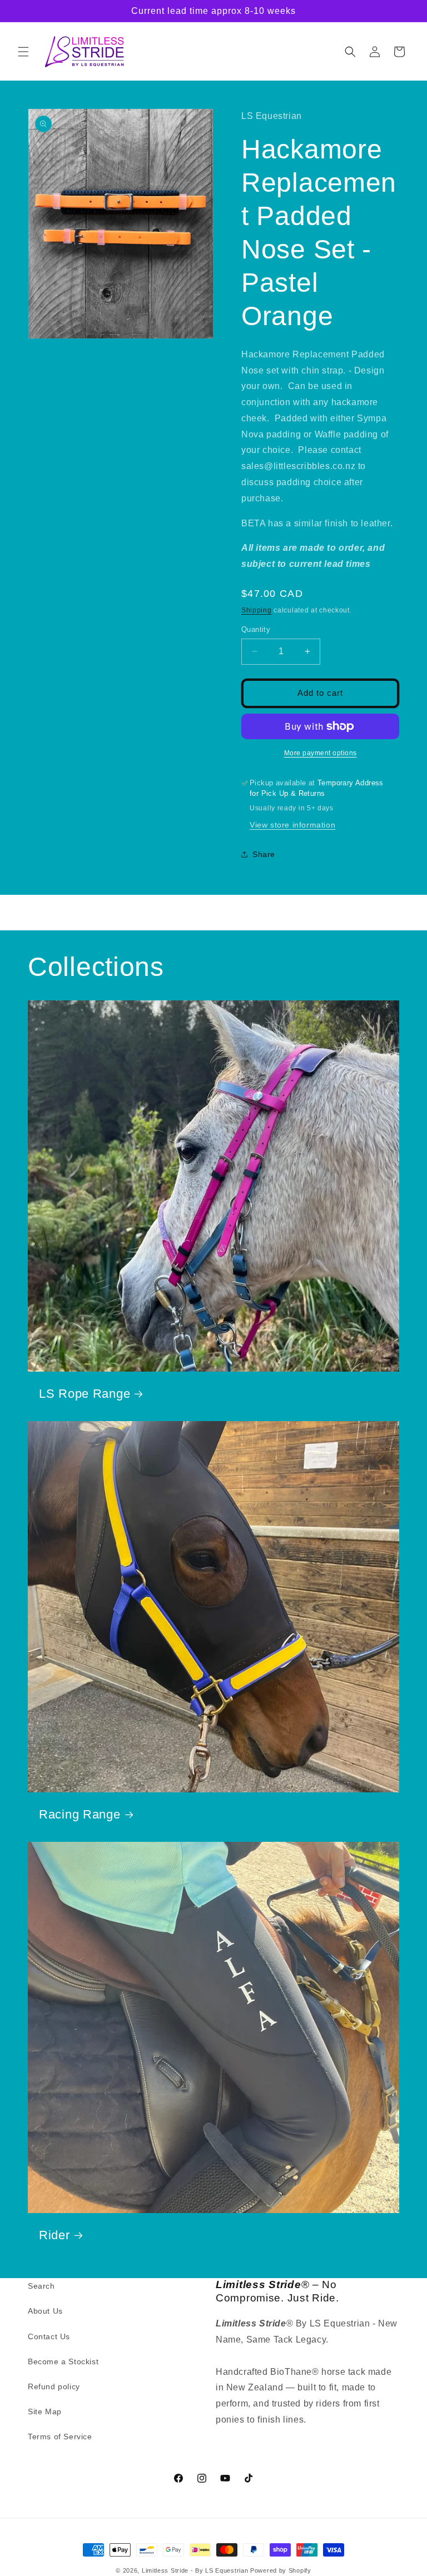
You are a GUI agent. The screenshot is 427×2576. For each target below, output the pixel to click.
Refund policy (54, 2386)
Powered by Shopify (281, 2570)
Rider (54, 2235)
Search (41, 2286)
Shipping (257, 610)
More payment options (321, 753)
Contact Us (49, 2336)
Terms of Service (60, 2437)
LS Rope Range (85, 1394)
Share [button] (264, 854)
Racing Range (80, 1814)
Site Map (45, 2411)
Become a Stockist (63, 2361)
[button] (23, 52)
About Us (45, 2311)
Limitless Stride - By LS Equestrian (195, 2570)
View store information (292, 825)
